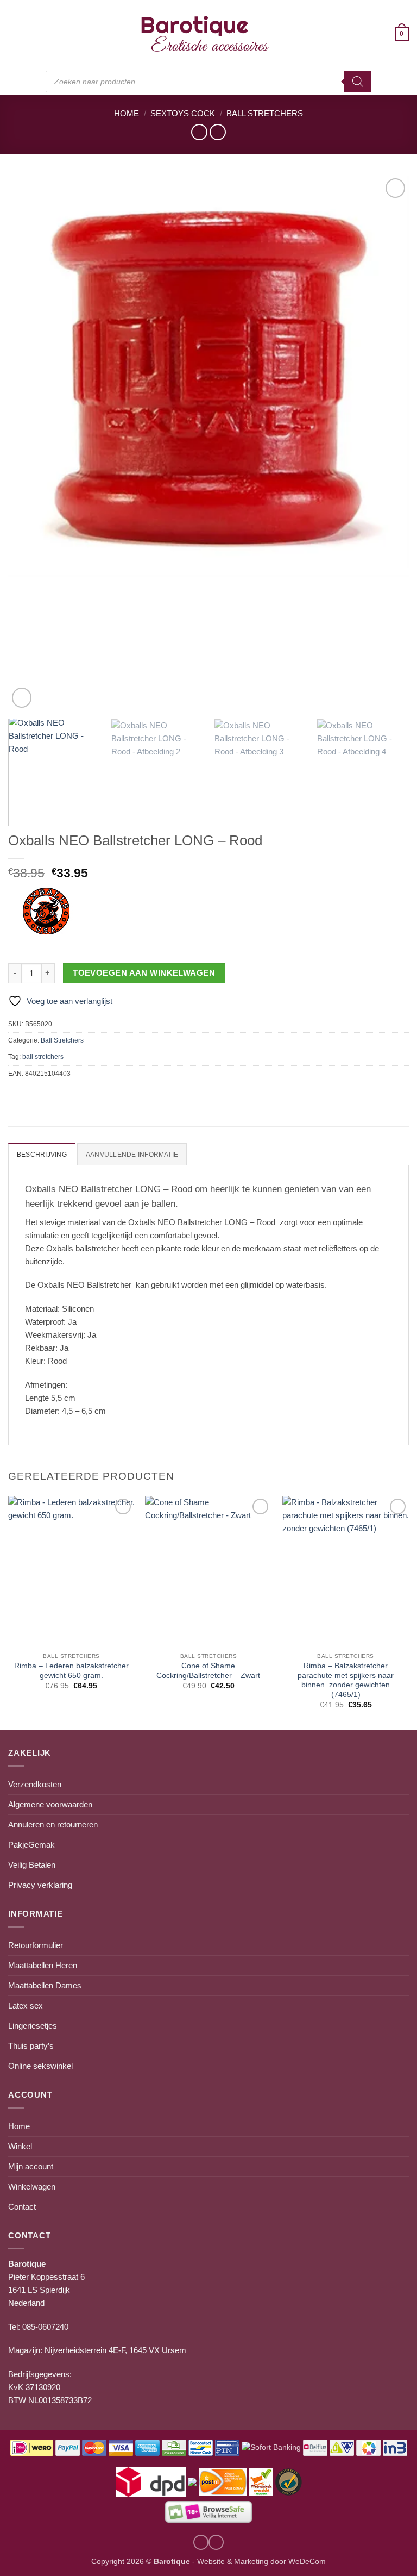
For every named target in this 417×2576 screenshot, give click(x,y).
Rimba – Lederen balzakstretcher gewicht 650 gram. (71, 1671)
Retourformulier (36, 1945)
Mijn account (31, 2166)
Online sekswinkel (40, 2066)
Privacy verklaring (40, 1885)
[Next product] (199, 132)
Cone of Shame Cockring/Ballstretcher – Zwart (208, 1671)
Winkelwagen (32, 2187)
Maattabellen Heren (43, 1965)
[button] (14, 34)
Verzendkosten (35, 1784)
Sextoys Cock (183, 113)
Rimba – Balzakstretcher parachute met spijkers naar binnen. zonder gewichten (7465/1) (346, 1680)
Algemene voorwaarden (50, 1804)
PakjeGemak (31, 1845)
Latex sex (26, 2006)
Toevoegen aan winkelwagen (144, 973)
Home (127, 113)
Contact (22, 2207)
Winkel (20, 2146)
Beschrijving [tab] (42, 1155)
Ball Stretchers (265, 113)
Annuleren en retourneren (53, 1825)
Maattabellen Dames (45, 1985)
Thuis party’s (31, 2046)
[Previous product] (217, 132)
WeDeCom (306, 2562)
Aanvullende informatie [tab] (132, 1155)
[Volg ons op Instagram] (201, 2542)
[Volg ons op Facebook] (216, 2542)
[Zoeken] (358, 82)
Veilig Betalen (32, 1865)
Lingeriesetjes (33, 2026)
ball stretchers (43, 1057)
